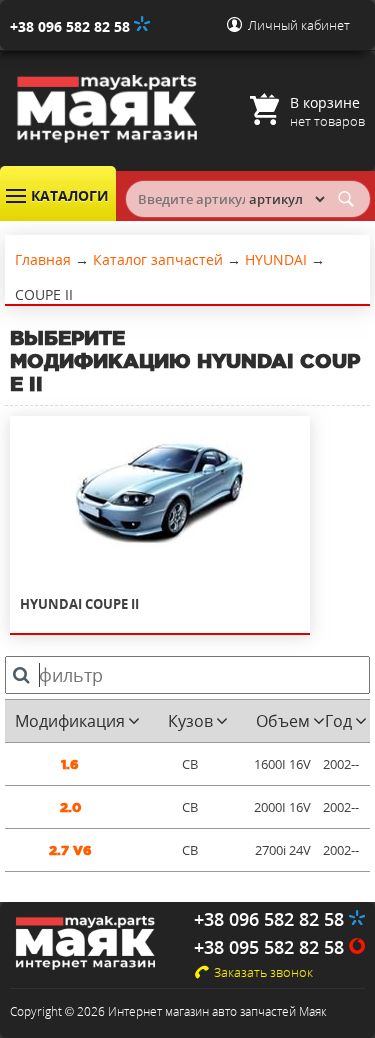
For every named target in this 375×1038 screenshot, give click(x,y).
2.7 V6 (70, 850)
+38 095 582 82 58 (271, 947)
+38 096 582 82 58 (72, 26)
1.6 (70, 764)
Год (338, 721)
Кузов (190, 721)
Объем (283, 721)
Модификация (70, 721)
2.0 (70, 807)
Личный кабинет (299, 25)
